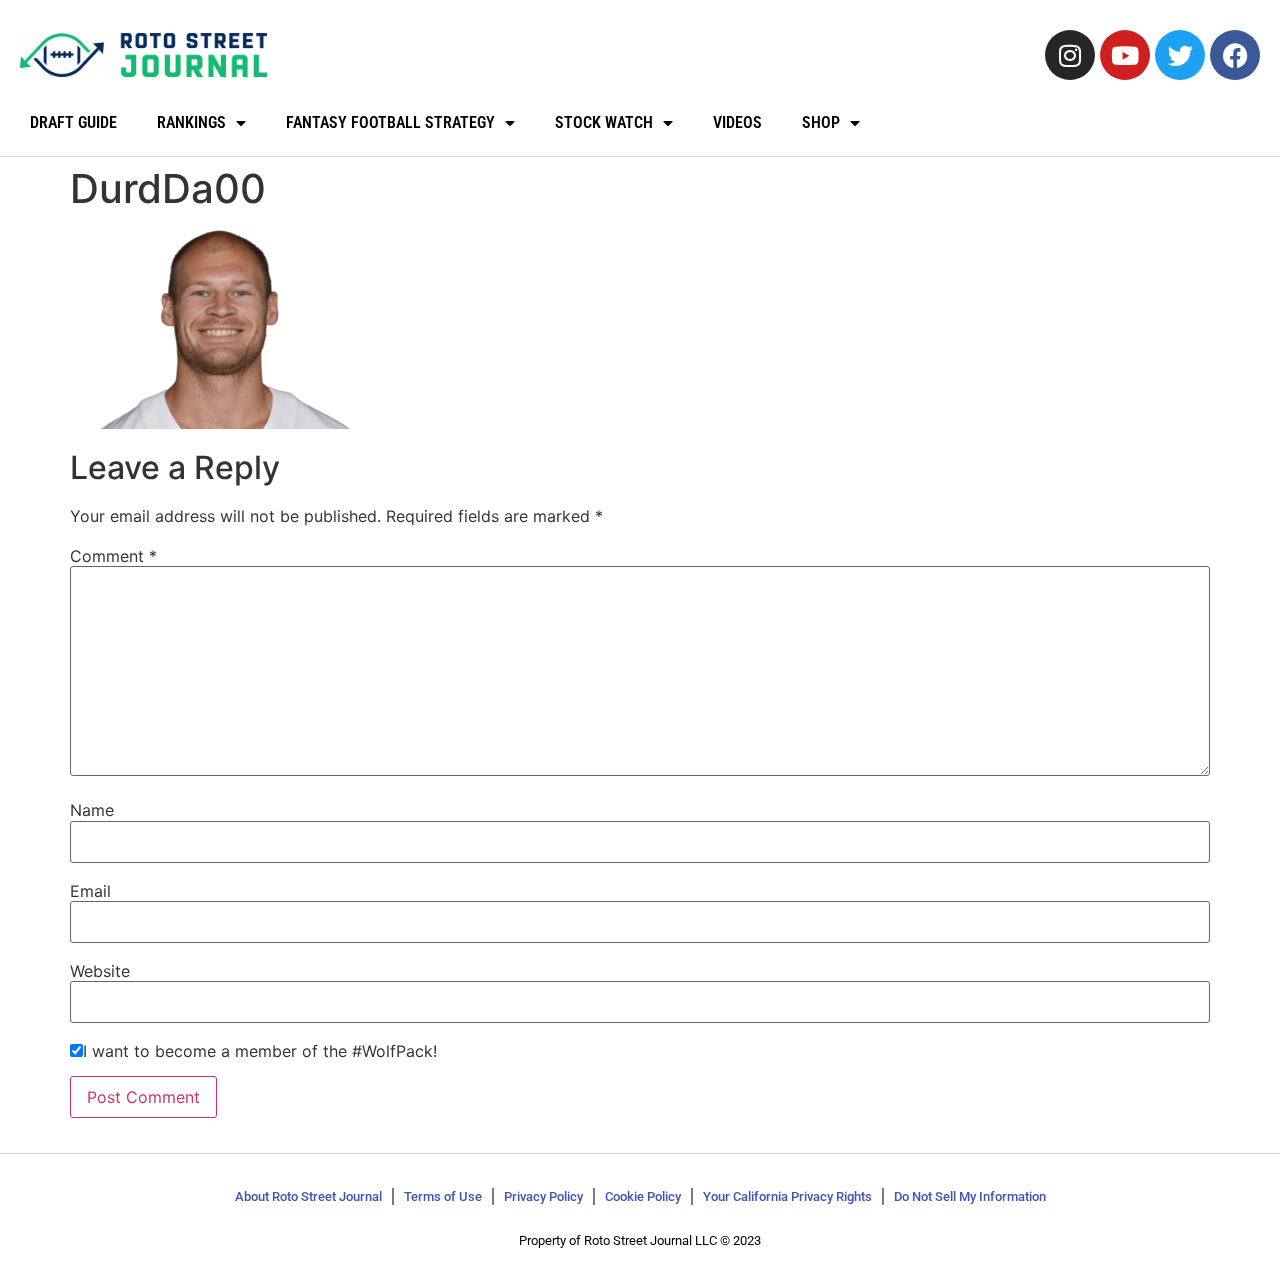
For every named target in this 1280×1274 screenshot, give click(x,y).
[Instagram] (1070, 55)
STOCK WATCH (604, 122)
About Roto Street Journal (308, 1196)
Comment (113, 556)
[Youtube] (1125, 55)
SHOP (821, 122)
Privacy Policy (543, 1196)
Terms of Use (443, 1196)
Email (90, 891)
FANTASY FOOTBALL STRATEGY (390, 122)
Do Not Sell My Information (970, 1196)
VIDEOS (737, 122)
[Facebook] (1235, 55)
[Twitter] (1180, 55)
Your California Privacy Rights (787, 1196)
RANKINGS (191, 122)
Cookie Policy (643, 1196)
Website (100, 971)
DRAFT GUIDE (73, 122)
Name (92, 810)
